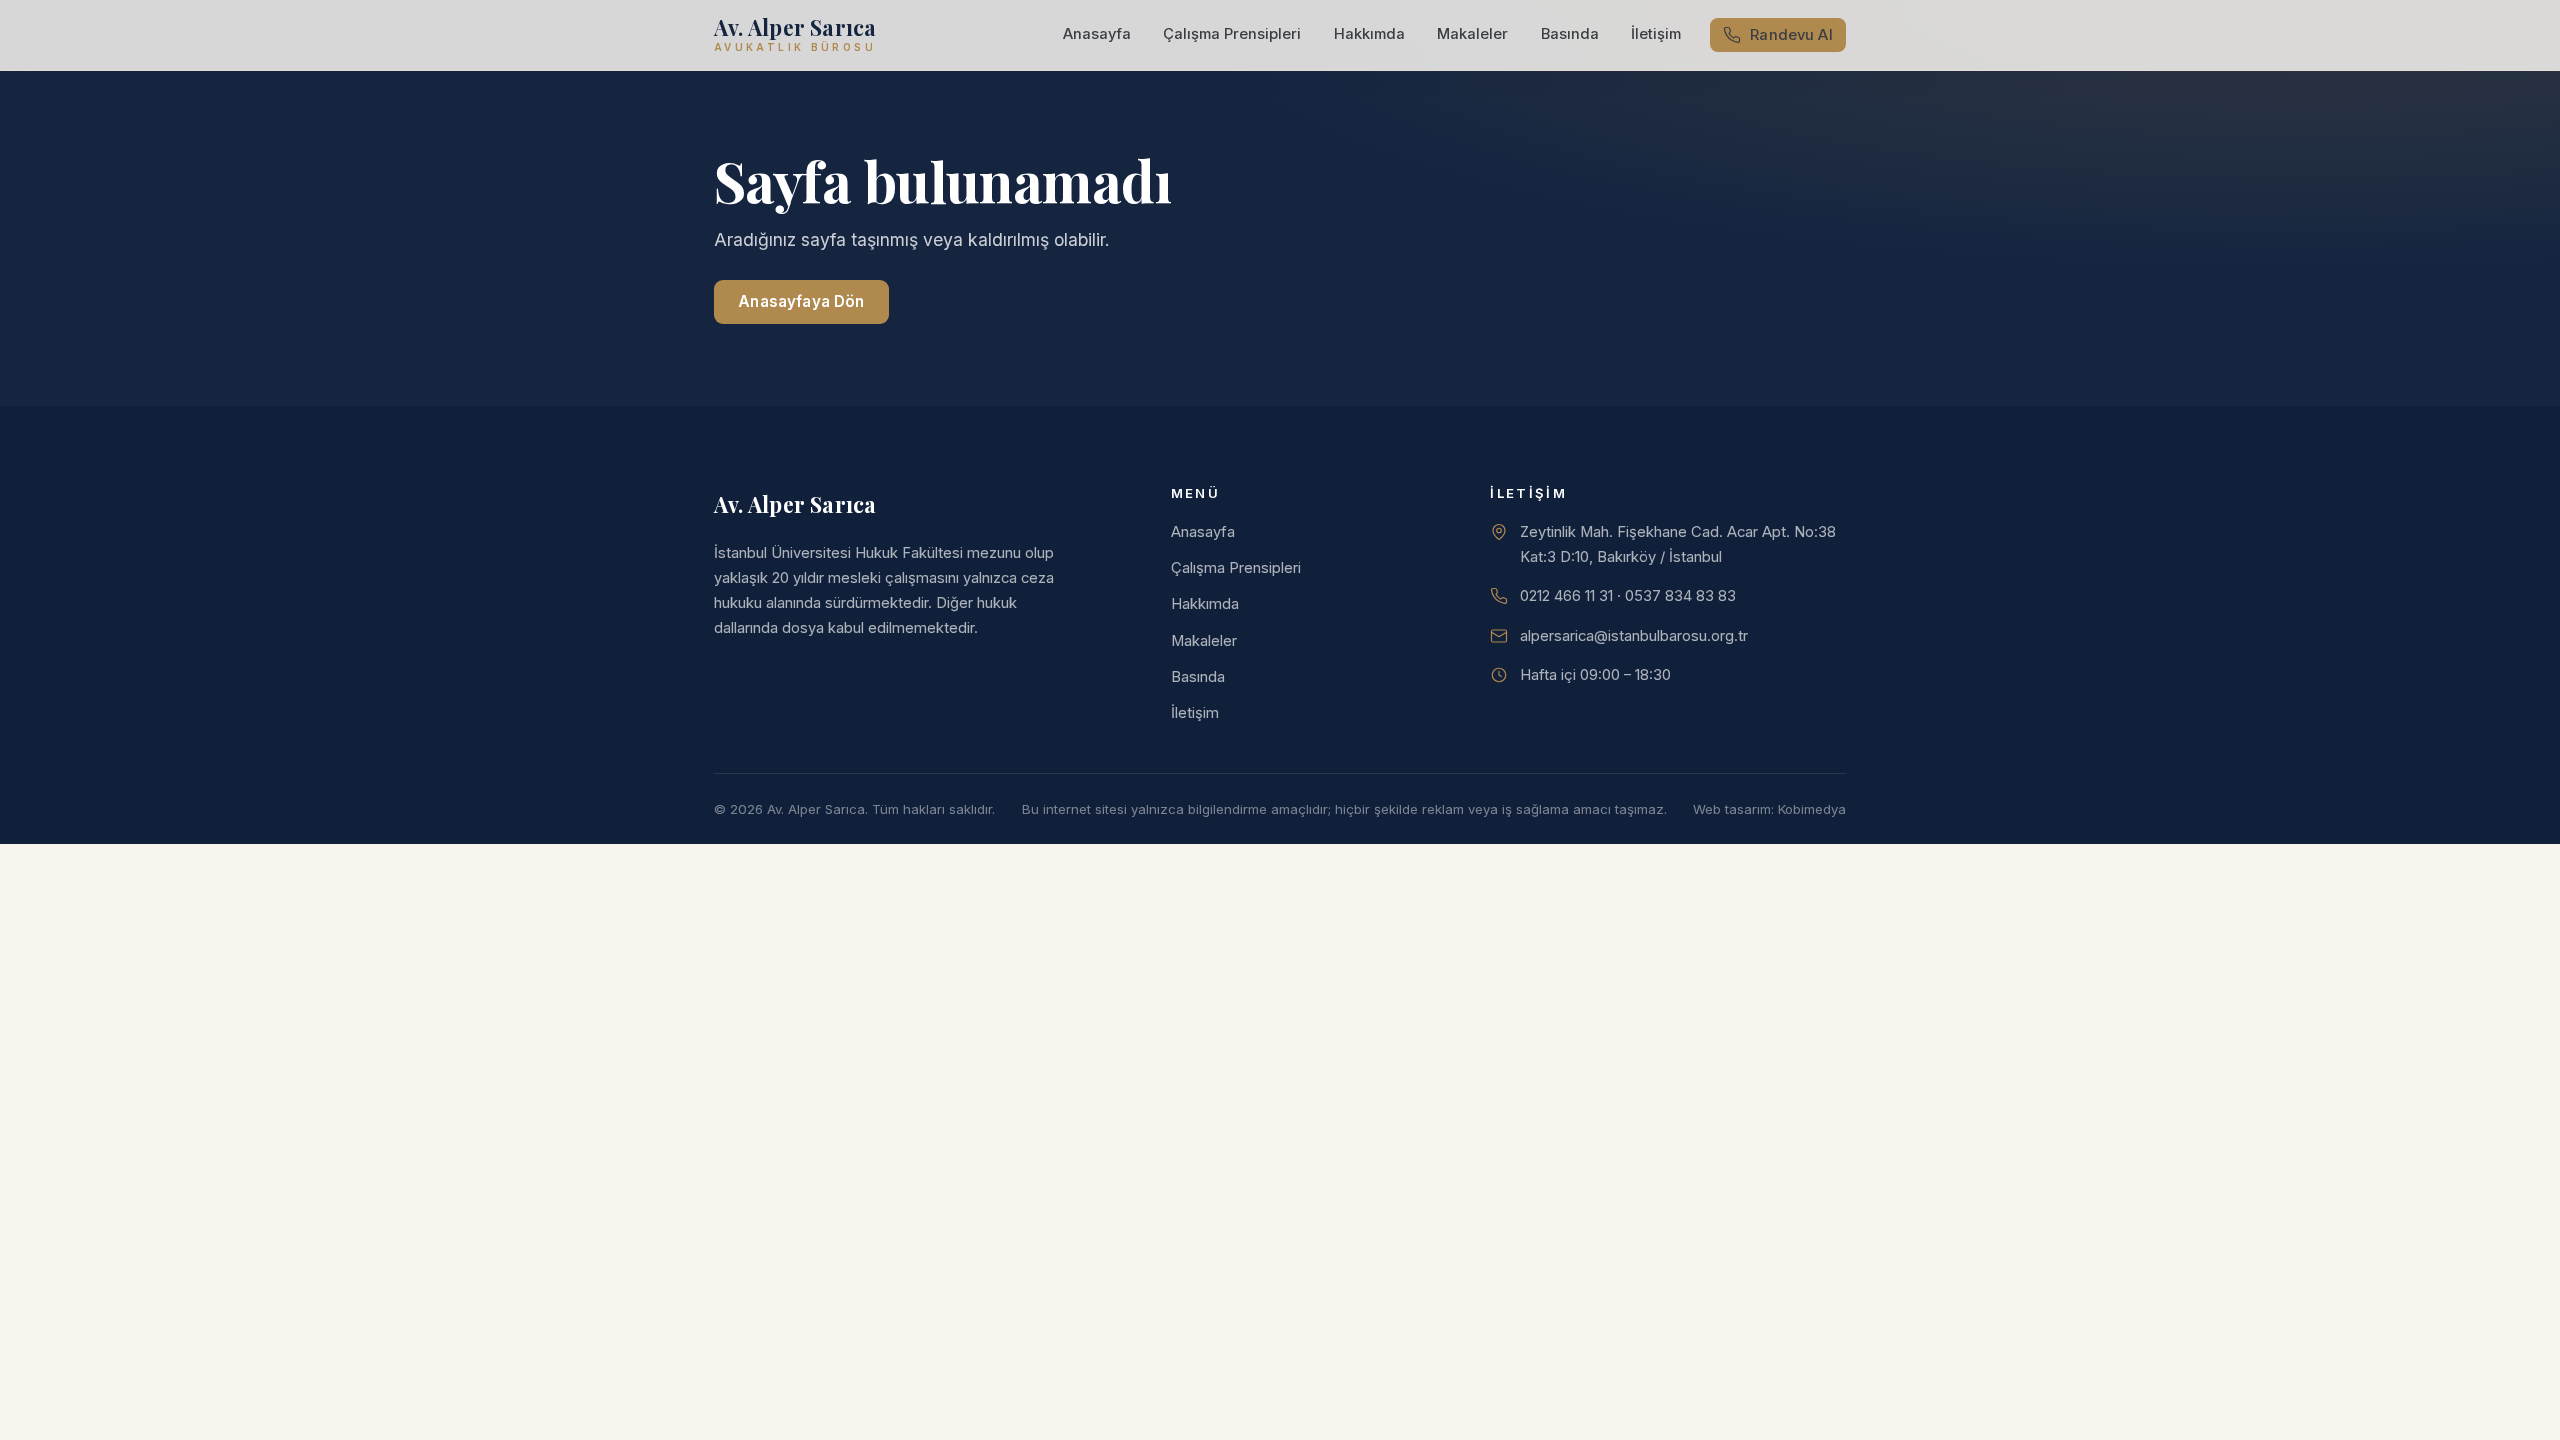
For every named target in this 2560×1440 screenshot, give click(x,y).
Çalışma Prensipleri (1232, 34)
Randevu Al (1791, 35)
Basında (1570, 34)
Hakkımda (1369, 34)
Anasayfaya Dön (801, 301)
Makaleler (1472, 34)
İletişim (1656, 34)
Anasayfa (1097, 34)
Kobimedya (1812, 809)
